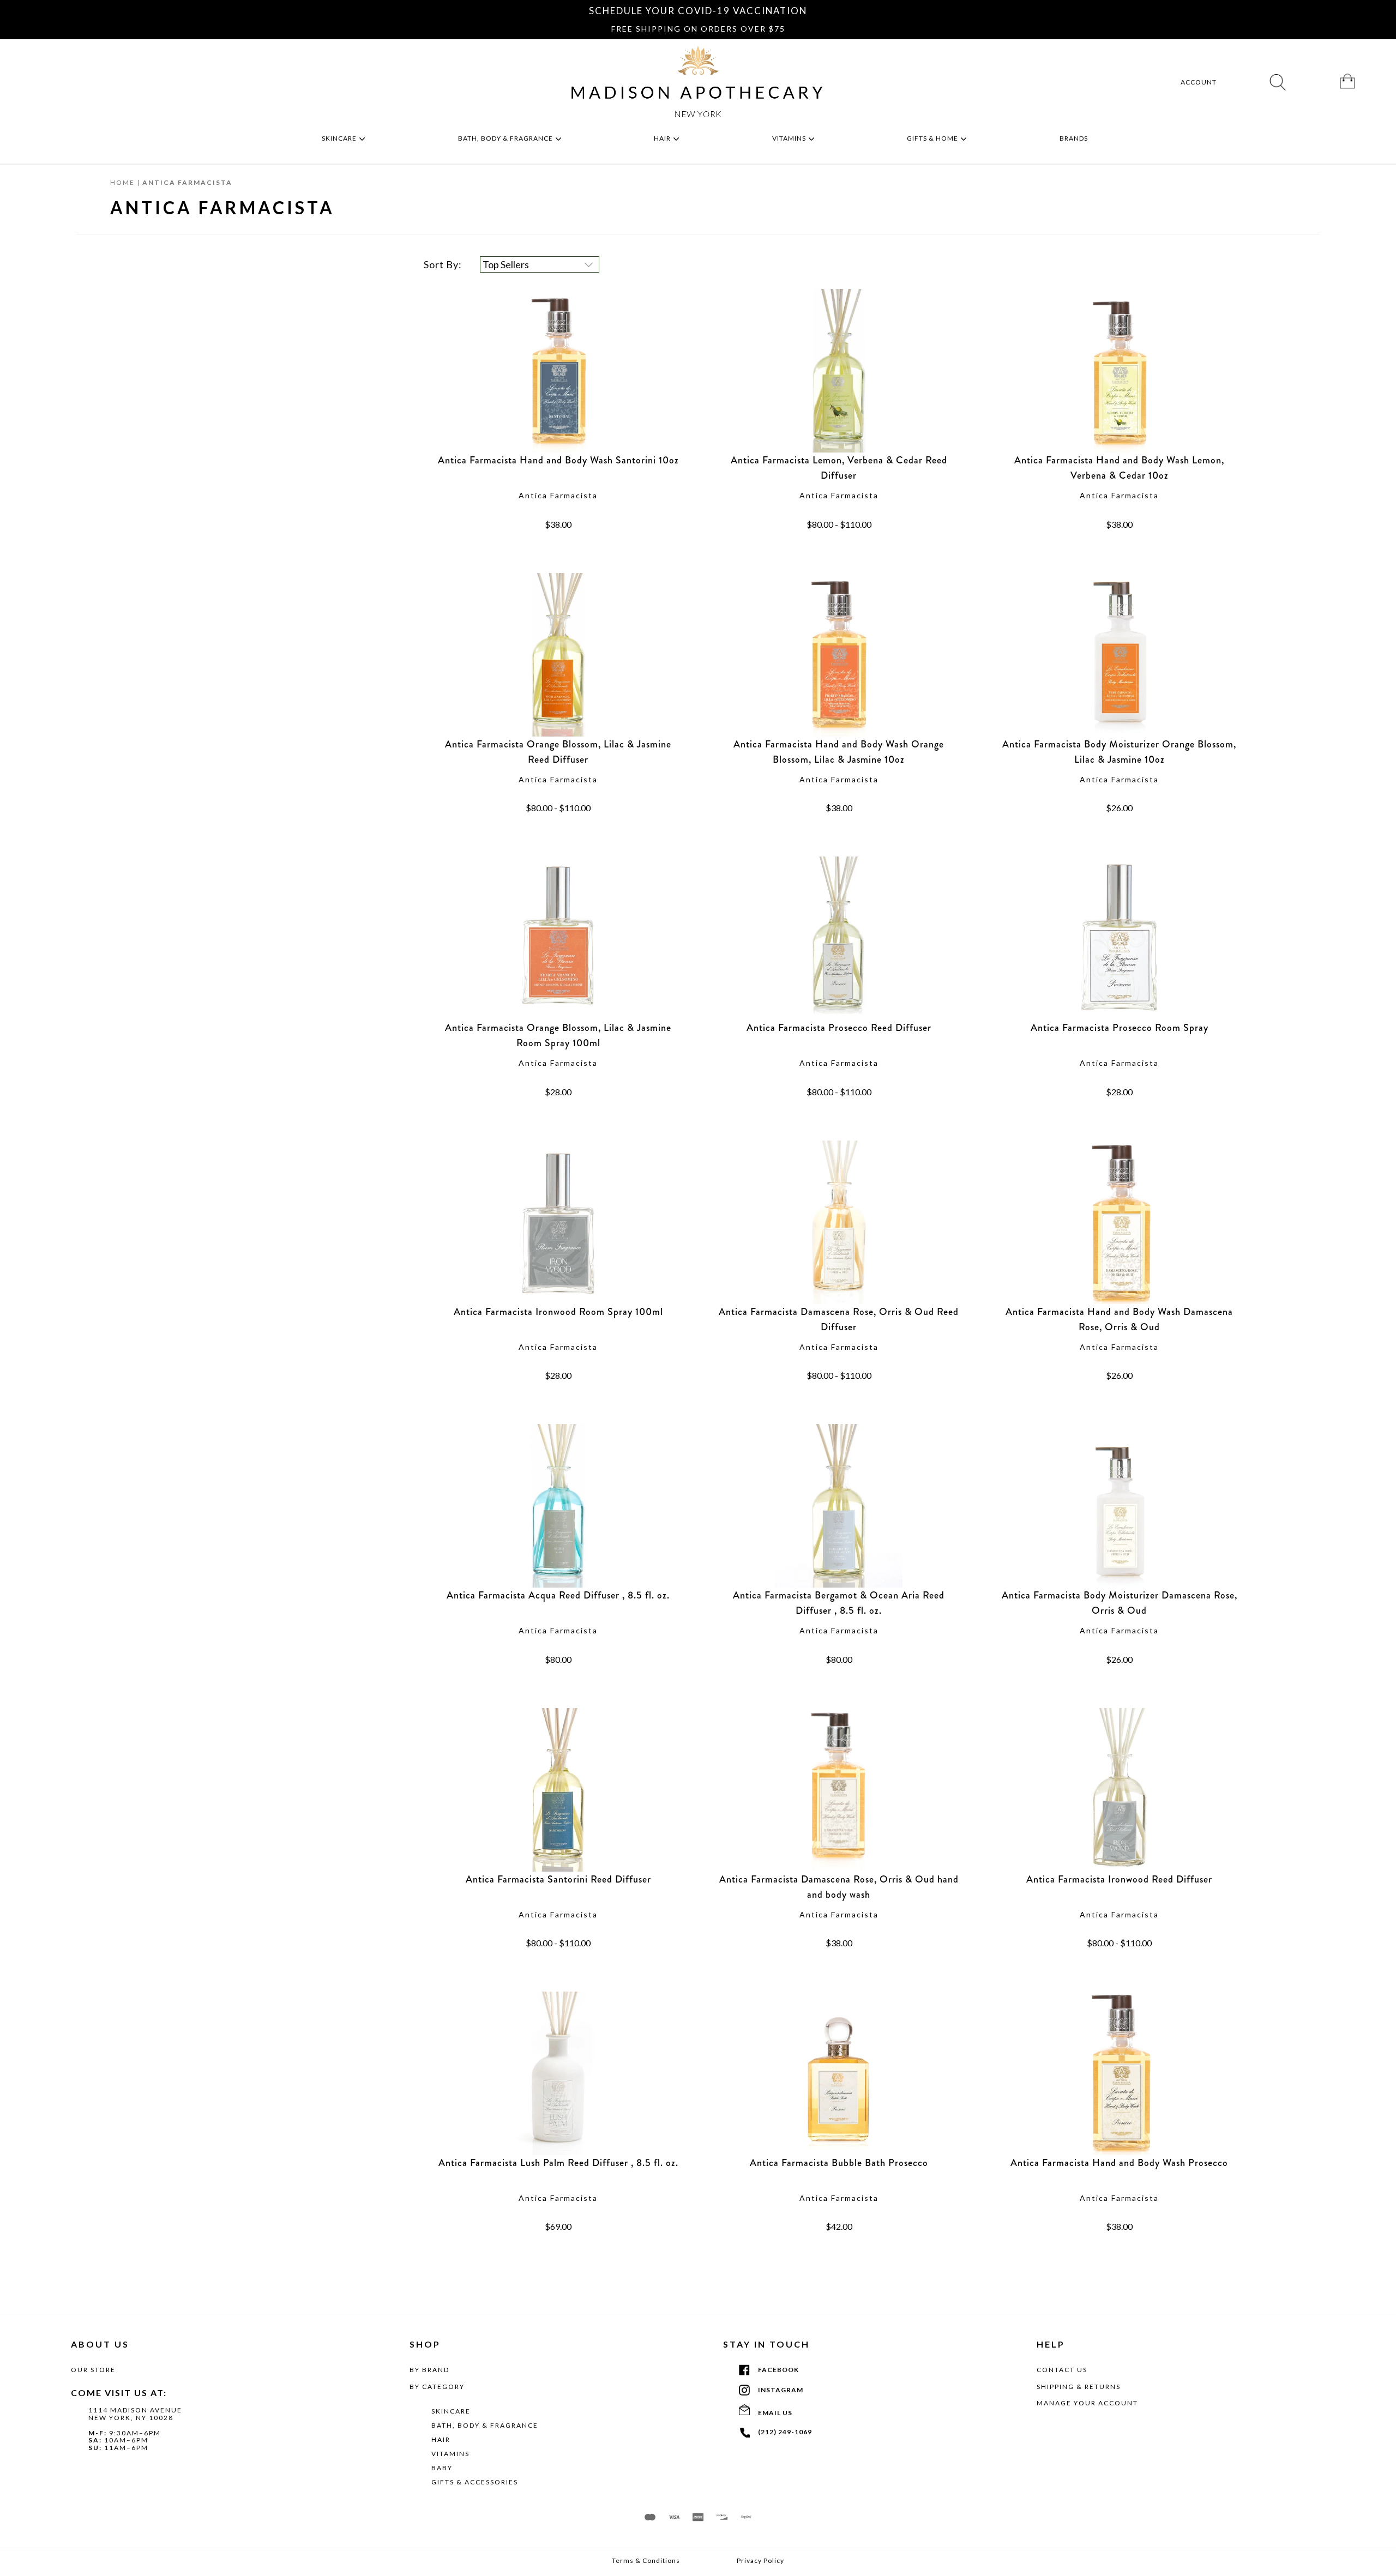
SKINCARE (451, 2411)
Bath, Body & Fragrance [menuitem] (506, 138)
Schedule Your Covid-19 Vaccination (698, 11)
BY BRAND (429, 2370)
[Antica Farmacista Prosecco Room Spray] (1119, 938)
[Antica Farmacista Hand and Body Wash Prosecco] (1119, 2073)
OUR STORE (93, 2370)
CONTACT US (1062, 2370)
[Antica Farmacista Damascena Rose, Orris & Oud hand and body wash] (839, 1790)
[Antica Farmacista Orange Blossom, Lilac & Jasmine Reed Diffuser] (558, 655)
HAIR (441, 2439)
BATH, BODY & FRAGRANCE (485, 2425)
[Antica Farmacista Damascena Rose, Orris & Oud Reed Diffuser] (839, 1222)
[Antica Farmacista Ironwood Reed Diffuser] (1119, 1790)
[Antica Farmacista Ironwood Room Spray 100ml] (558, 1222)
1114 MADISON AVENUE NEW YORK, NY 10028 (135, 2414)
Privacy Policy (760, 2561)
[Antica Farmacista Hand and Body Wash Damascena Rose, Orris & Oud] (1119, 1222)
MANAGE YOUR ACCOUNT (1087, 2403)
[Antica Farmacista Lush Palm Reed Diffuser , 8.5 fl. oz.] (558, 2073)
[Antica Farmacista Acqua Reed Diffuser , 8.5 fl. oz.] (558, 1506)
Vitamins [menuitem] (790, 138)
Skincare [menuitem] (340, 138)
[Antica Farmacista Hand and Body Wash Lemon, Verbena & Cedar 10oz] (1119, 371)
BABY (442, 2468)
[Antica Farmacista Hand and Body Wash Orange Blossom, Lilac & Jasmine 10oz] (839, 655)
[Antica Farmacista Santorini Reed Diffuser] (558, 1790)
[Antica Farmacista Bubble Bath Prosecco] (839, 2073)
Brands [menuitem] (1075, 138)
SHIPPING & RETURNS (1079, 2387)
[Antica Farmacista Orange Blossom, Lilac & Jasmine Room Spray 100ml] (558, 938)
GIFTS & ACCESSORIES (475, 2482)
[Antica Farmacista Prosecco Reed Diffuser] (839, 938)
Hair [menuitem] (663, 138)
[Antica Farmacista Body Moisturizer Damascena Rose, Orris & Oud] (1119, 1506)
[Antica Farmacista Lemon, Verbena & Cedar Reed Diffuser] (839, 371)
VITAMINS (450, 2454)
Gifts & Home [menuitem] (933, 138)
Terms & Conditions (646, 2561)
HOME (122, 182)
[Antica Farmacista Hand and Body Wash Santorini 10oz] (558, 371)
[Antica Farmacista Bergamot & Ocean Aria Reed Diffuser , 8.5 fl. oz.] (839, 1506)
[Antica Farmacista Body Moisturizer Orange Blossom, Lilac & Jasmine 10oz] (1119, 655)
